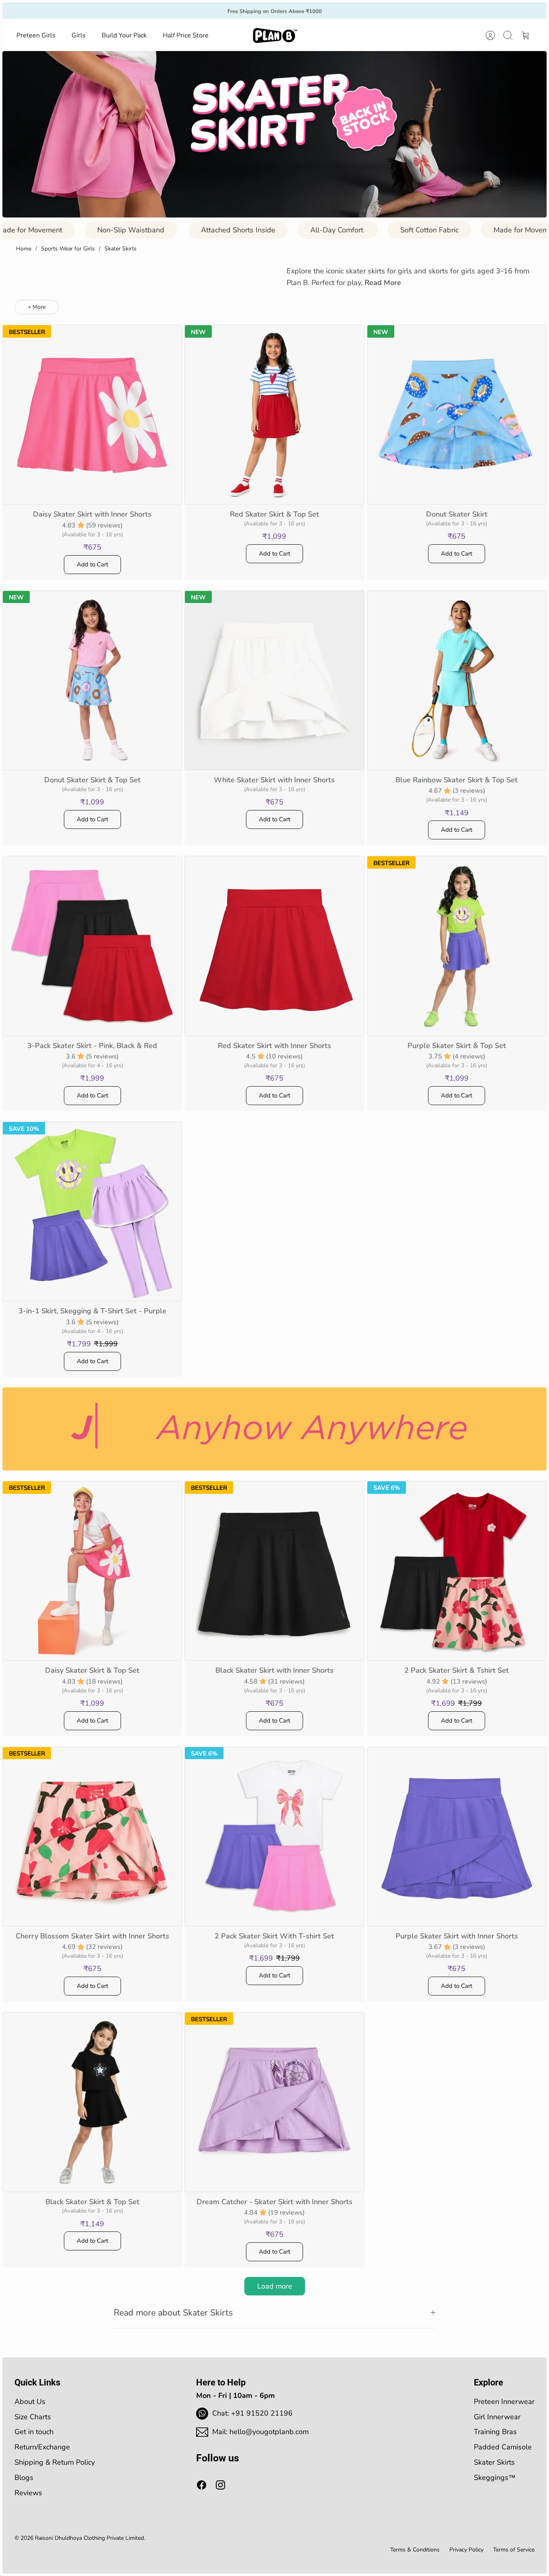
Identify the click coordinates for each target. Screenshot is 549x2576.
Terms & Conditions (415, 2550)
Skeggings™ (495, 2478)
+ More (37, 307)
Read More (383, 283)
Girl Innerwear (497, 2417)
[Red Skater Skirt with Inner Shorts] (274, 946)
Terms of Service (514, 2550)
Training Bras (495, 2432)
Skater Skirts (121, 249)
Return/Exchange (42, 2447)
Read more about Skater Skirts (173, 2313)
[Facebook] (202, 2485)
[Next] (371, 10)
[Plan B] (275, 35)
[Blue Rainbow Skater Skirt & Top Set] (457, 680)
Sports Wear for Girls (68, 249)
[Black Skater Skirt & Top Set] (92, 2102)
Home (24, 249)
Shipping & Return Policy (55, 2462)
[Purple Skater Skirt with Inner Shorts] (457, 1837)
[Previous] (178, 10)
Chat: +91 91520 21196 (252, 2413)
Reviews (28, 2493)
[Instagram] (220, 2485)
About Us (30, 2402)
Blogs (24, 2478)
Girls (79, 35)
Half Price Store (186, 35)
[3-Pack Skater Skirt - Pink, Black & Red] (92, 946)
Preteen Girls (36, 35)
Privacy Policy (466, 2550)
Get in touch (34, 2432)
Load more (275, 2286)
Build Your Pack (124, 35)
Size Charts (33, 2417)
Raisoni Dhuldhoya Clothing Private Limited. (90, 2538)
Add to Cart (92, 564)
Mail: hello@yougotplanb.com (260, 2432)
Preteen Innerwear (504, 2402)
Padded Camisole (503, 2447)
